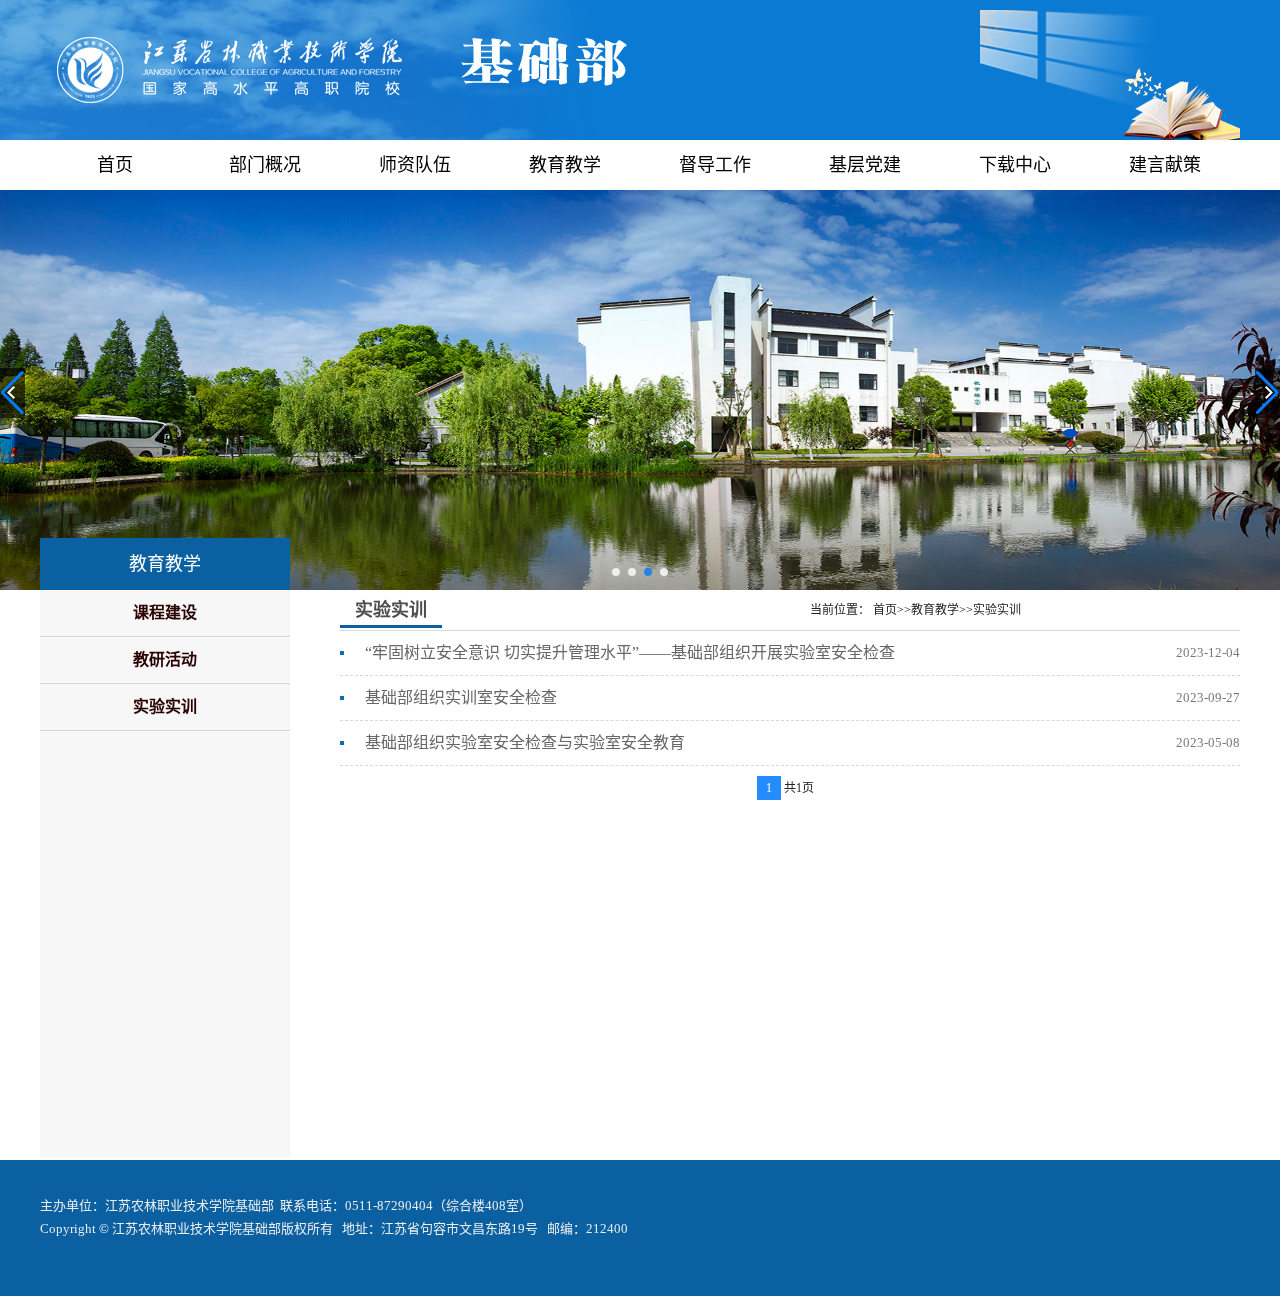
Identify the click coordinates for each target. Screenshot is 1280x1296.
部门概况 (265, 165)
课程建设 (165, 612)
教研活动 (165, 659)
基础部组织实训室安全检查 (461, 697)
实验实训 (165, 706)
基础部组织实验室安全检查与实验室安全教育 (525, 742)
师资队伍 (415, 165)
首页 (115, 165)
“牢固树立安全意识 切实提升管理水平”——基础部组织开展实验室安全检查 (630, 652)
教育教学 (565, 165)
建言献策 (1165, 165)
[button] (616, 572)
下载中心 (1015, 165)
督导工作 (715, 165)
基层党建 (865, 165)
